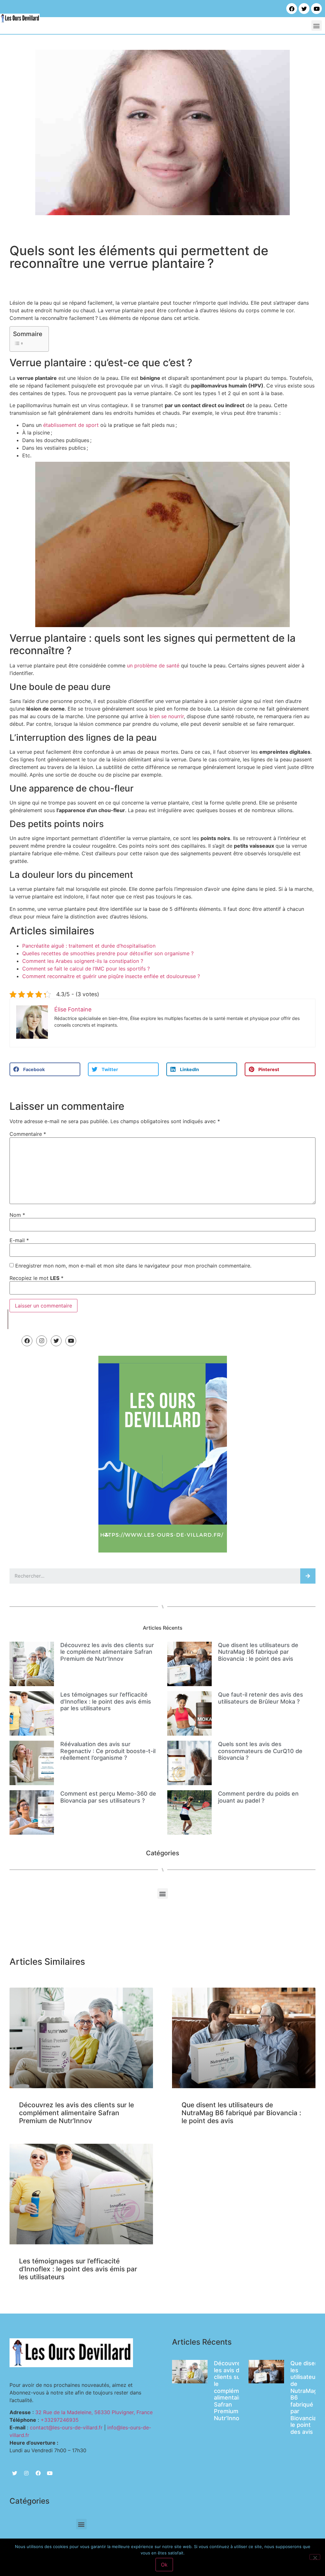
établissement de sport (71, 425)
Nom (17, 1215)
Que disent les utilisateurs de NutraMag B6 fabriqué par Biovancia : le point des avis (258, 1652)
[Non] (315, 2557)
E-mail (19, 1240)
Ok (164, 2565)
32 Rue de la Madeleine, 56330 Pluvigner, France (94, 2412)
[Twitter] (304, 9)
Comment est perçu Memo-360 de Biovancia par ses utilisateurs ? (108, 1797)
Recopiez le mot (36, 1278)
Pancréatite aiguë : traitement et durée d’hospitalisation (89, 946)
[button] (317, 26)
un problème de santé (153, 666)
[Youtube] (316, 9)
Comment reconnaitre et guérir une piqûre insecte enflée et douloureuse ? (111, 976)
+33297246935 (60, 2420)
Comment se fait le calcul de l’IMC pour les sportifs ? (86, 969)
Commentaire (28, 1134)
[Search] (308, 1576)
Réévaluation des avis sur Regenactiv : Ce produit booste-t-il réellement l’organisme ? (108, 1751)
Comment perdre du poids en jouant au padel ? (258, 1797)
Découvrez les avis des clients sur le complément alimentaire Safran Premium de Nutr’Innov (107, 1652)
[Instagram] (42, 1341)
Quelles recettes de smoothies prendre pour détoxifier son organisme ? (108, 953)
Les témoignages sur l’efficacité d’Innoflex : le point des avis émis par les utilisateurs (106, 1701)
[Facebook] (292, 9)
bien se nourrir (167, 716)
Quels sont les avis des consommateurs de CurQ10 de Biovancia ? (260, 1751)
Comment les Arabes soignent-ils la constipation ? (83, 961)
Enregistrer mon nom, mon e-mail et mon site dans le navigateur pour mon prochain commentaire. (133, 1266)
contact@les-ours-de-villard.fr (66, 2427)
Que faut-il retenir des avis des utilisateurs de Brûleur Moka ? (261, 1698)
